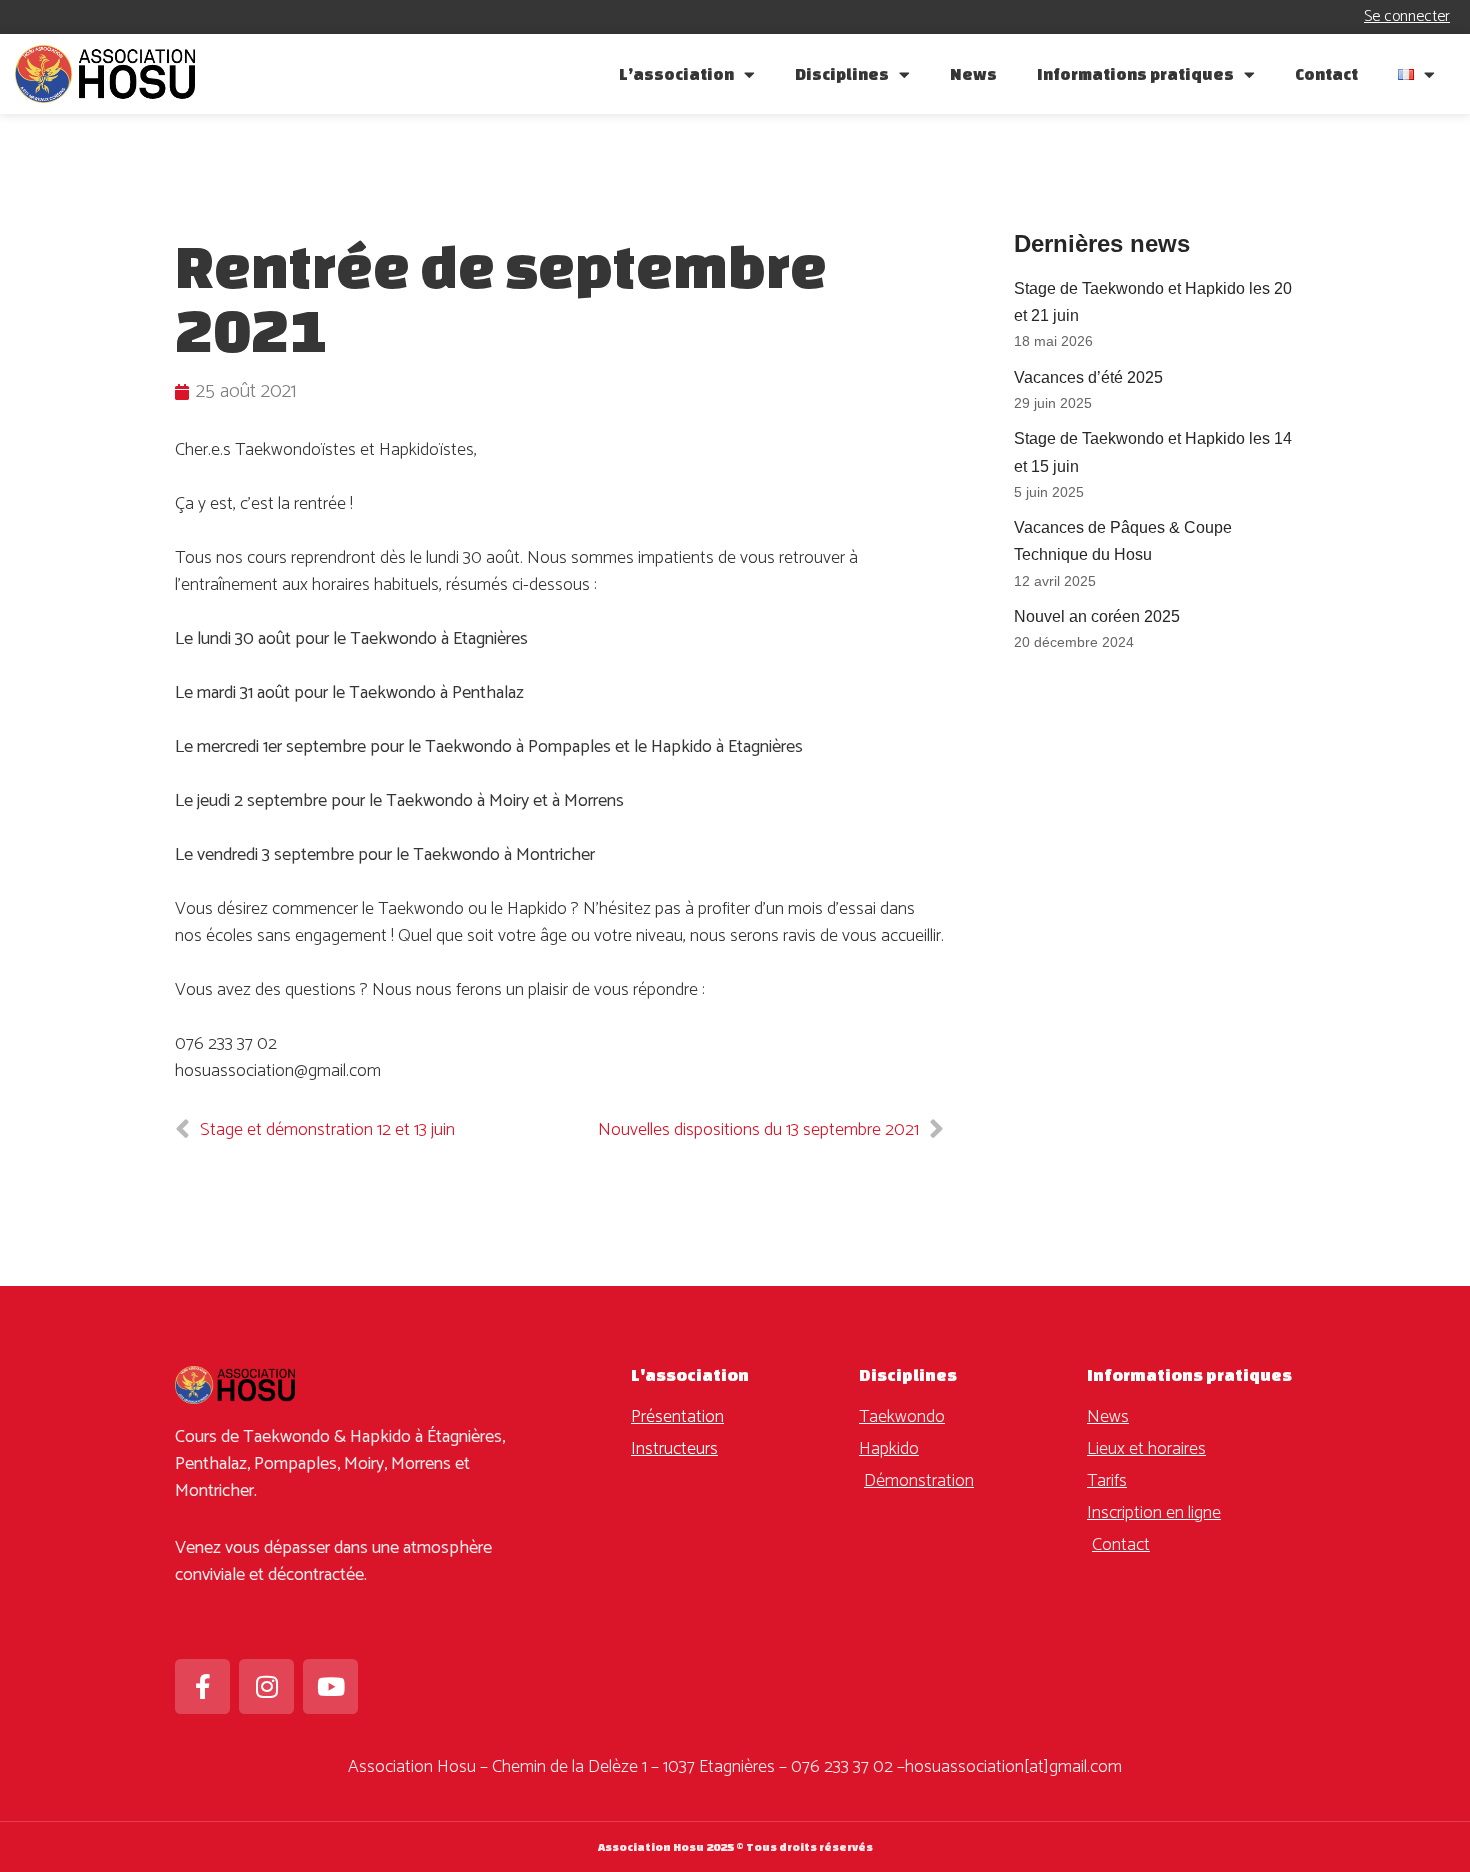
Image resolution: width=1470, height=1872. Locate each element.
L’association (676, 74)
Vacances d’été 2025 (1088, 377)
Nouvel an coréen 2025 (1097, 616)
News (973, 74)
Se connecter (1407, 16)
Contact (1326, 74)
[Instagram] (266, 1686)
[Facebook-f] (202, 1686)
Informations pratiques (1135, 74)
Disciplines (842, 74)
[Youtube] (330, 1686)
